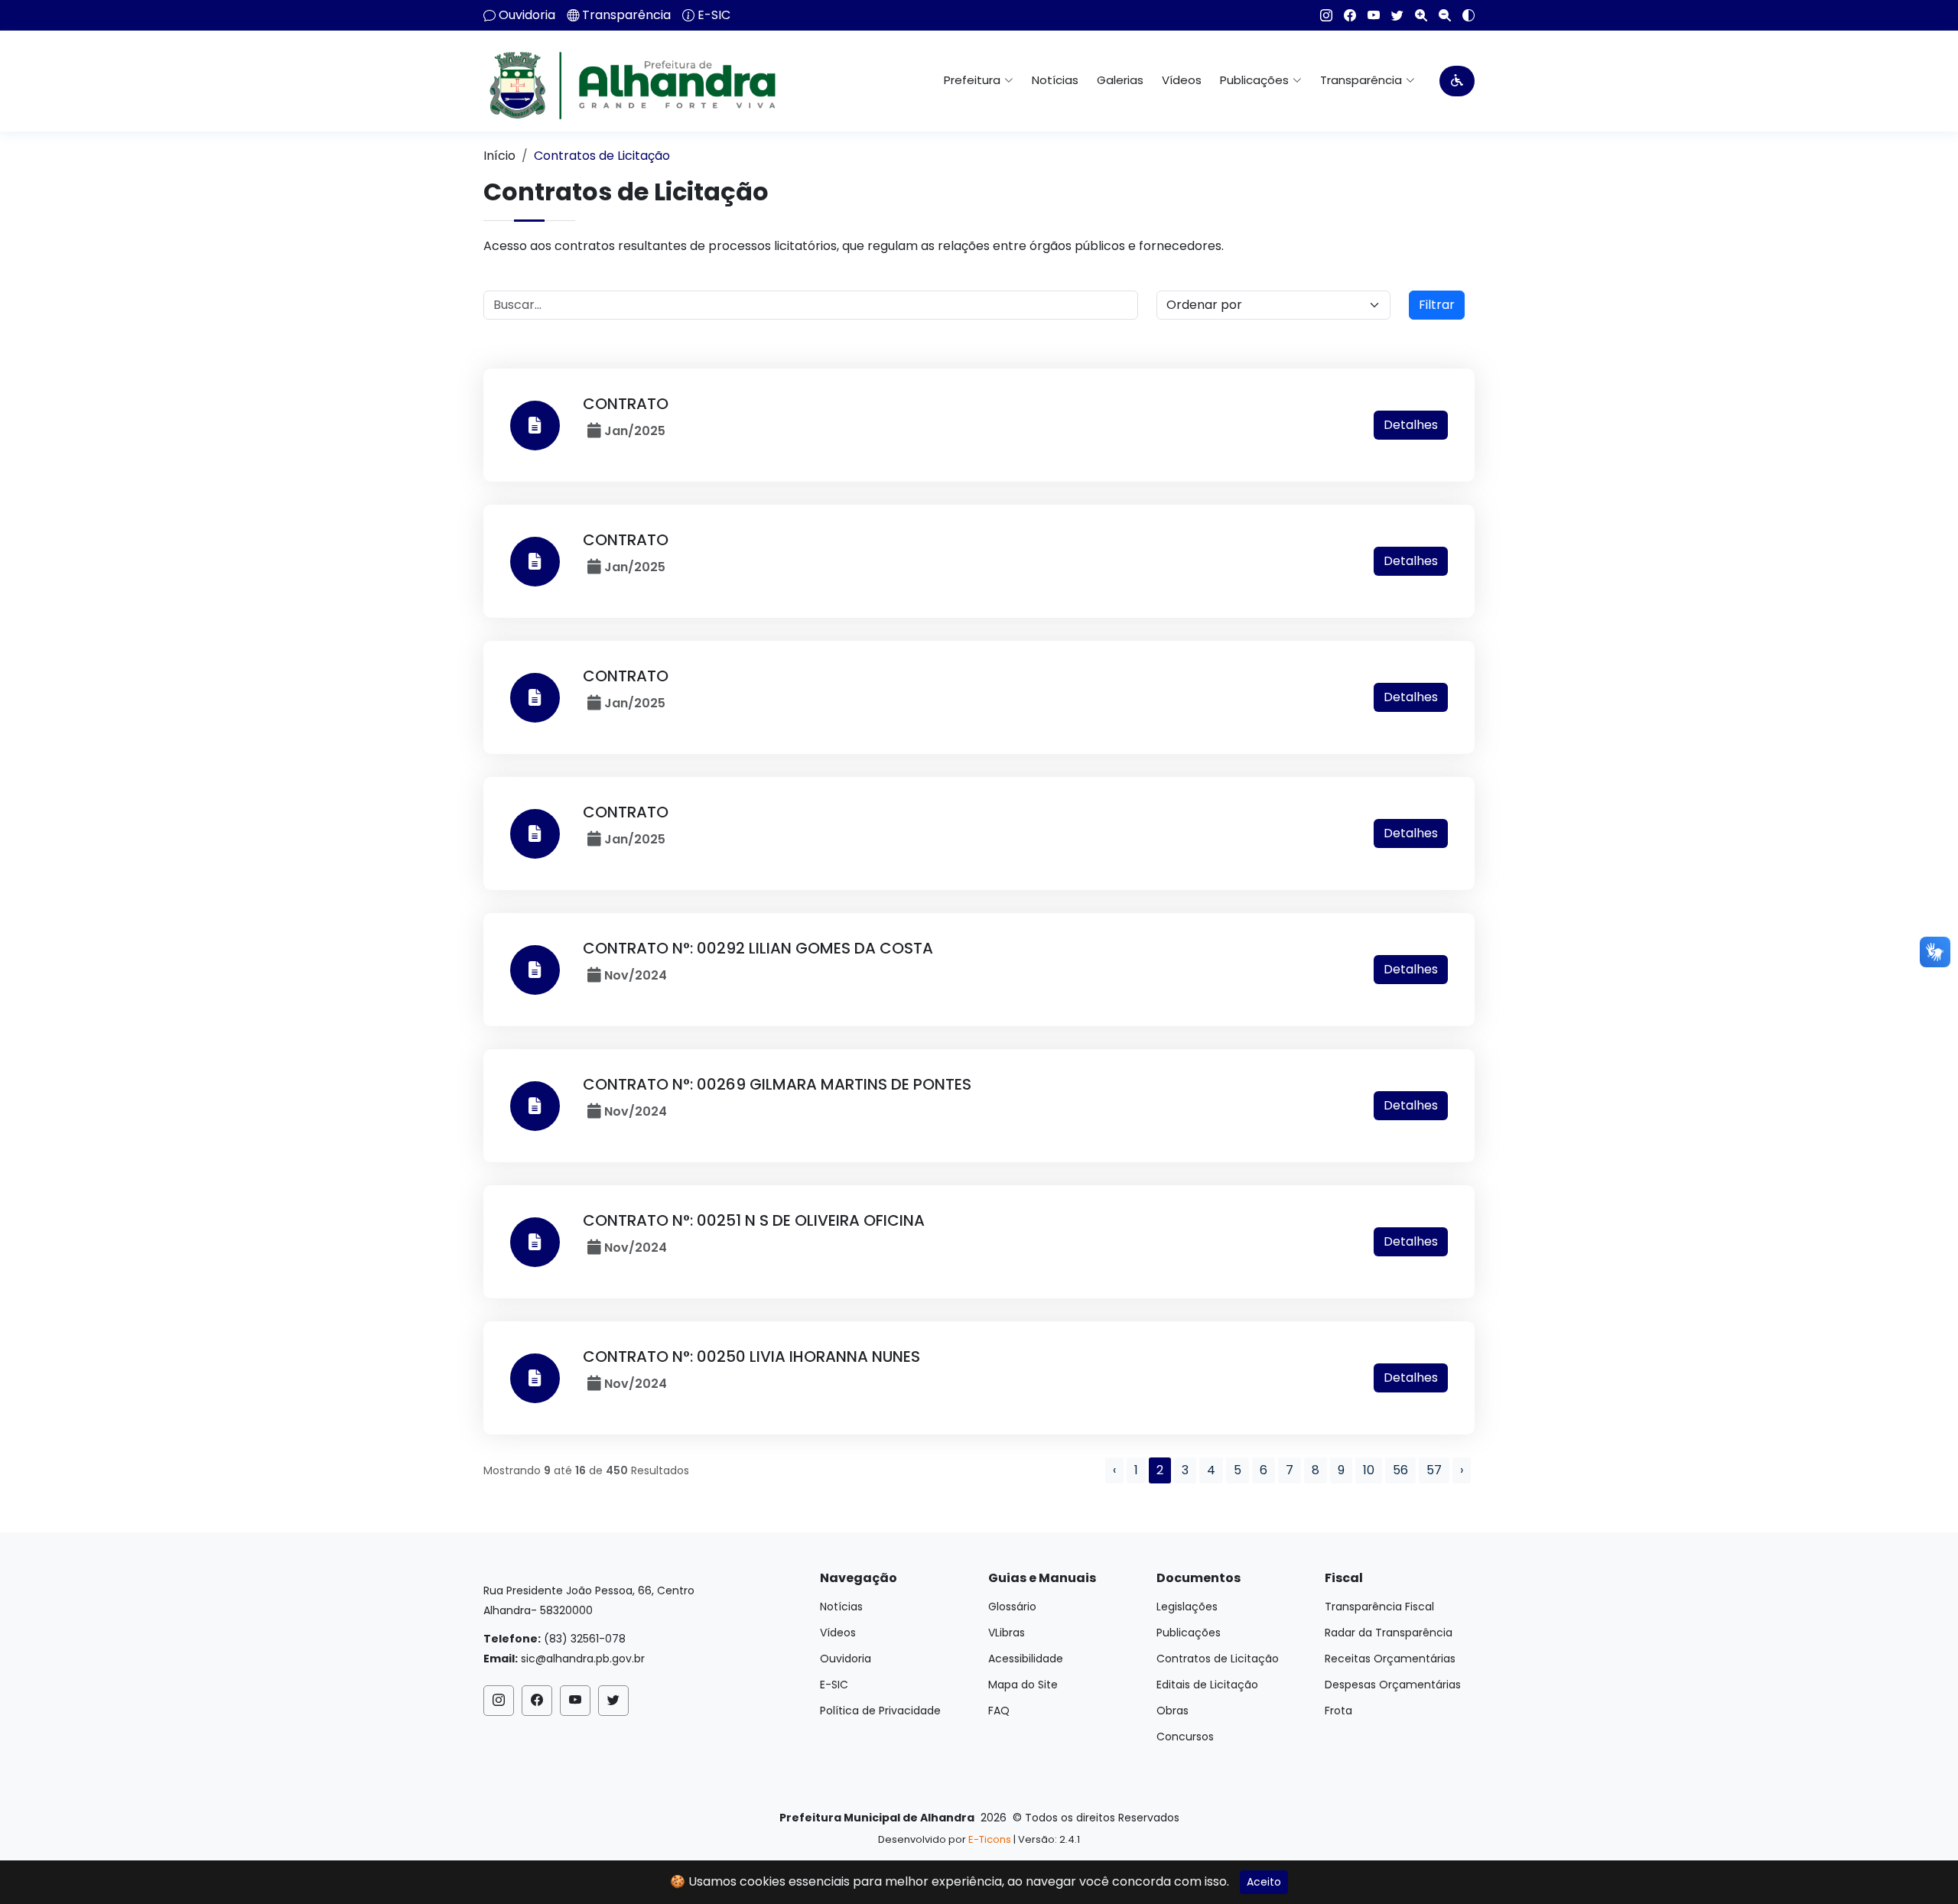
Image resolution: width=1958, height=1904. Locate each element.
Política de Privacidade (880, 1711)
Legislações (1187, 1607)
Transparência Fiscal (1379, 1607)
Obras (1173, 1711)
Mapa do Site (1023, 1685)
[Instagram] (1321, 15)
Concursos (1185, 1737)
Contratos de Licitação (1218, 1659)
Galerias (1120, 80)
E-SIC (714, 15)
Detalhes (1411, 425)
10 (1369, 1470)
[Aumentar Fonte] (1415, 15)
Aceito (1264, 1882)
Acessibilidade (1026, 1659)
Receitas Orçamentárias (1390, 1659)
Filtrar (1437, 305)
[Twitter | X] (1392, 15)
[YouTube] (1368, 15)
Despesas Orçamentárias (1393, 1685)
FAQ (999, 1711)
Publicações (1189, 1633)
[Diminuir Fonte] (1439, 15)
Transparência (626, 15)
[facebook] (1344, 15)
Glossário (1012, 1607)
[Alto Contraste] (1463, 15)
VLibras (1007, 1633)
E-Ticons (990, 1839)
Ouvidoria (527, 15)
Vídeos (1182, 80)
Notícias (1055, 80)
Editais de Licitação (1207, 1685)
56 (1400, 1470)
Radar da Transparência (1389, 1633)
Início (499, 156)
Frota (1338, 1711)
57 (1434, 1470)
